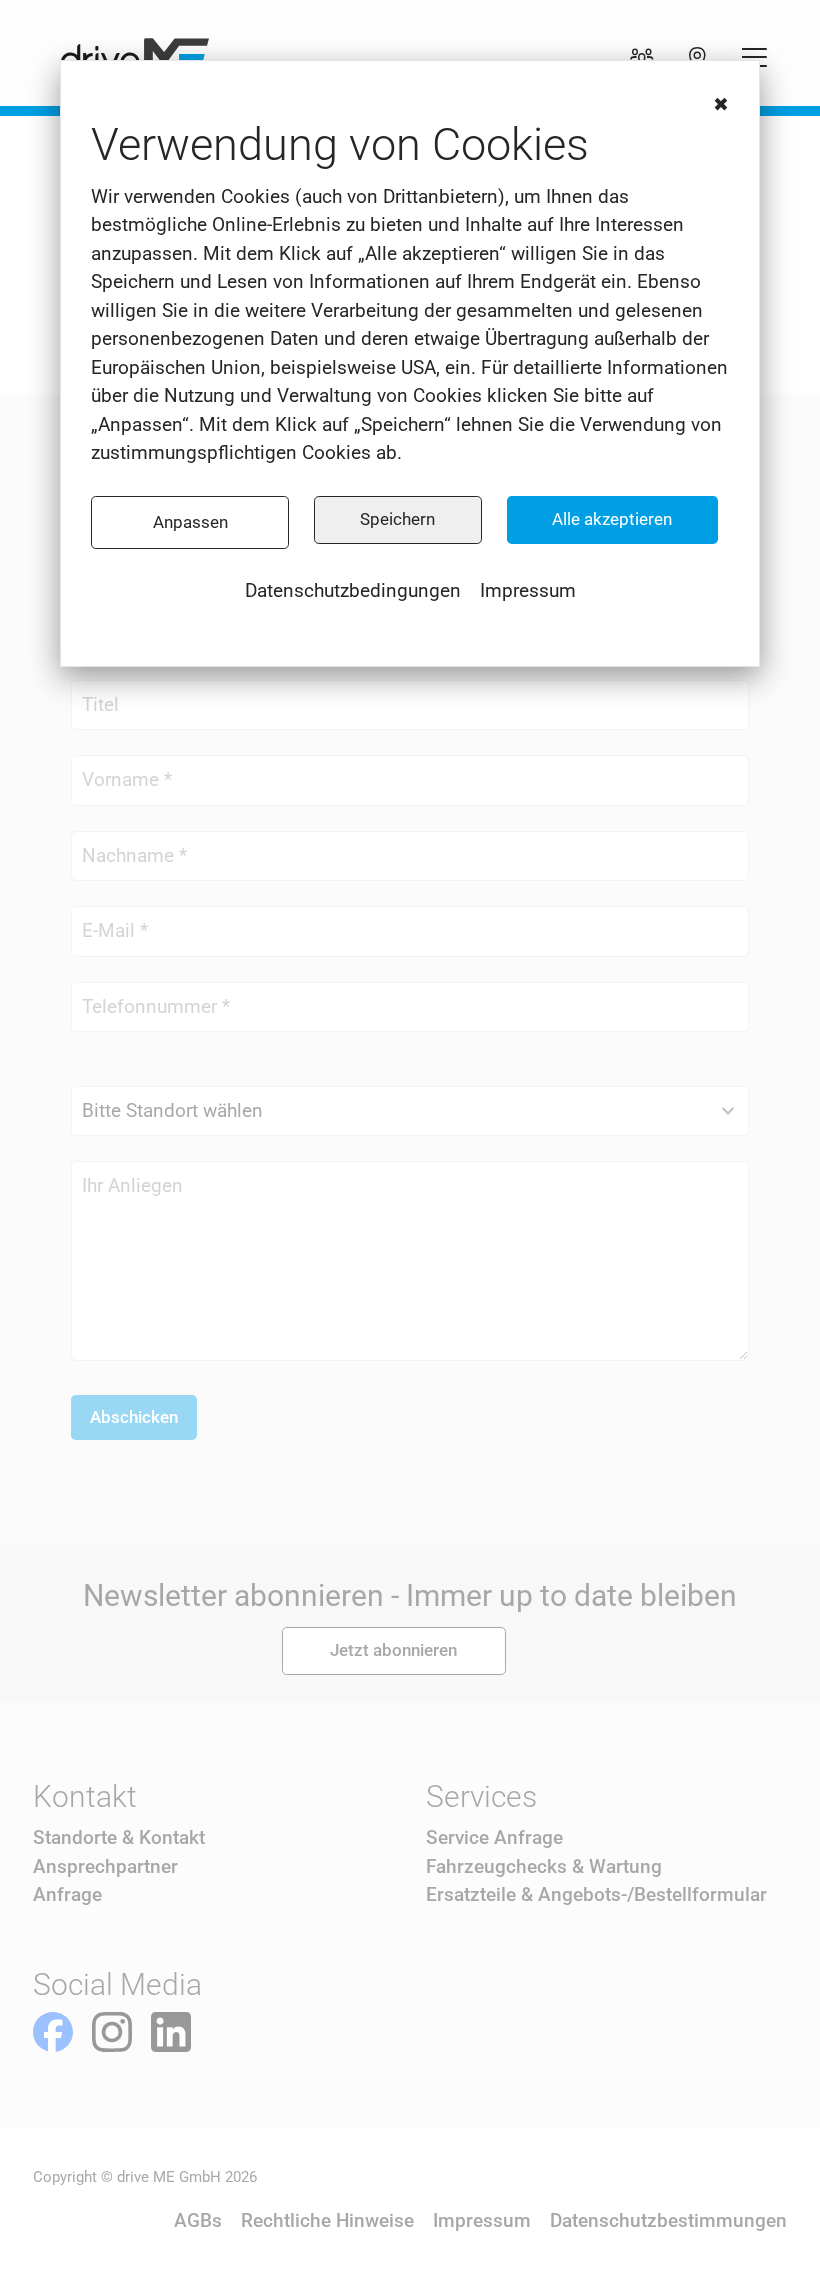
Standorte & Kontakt (119, 1837)
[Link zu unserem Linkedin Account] (171, 2032)
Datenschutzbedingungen (353, 590)
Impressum (528, 590)
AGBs (198, 2220)
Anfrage (67, 1894)
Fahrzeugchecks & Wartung (544, 1866)
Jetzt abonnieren (393, 1650)
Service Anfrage (494, 1837)
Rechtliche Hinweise (327, 2220)
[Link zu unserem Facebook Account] (53, 2032)
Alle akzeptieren (612, 519)
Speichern (397, 519)
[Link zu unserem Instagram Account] (112, 2032)
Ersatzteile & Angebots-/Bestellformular (596, 1894)
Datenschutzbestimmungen (668, 2220)
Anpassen (190, 522)
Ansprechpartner (105, 1866)
